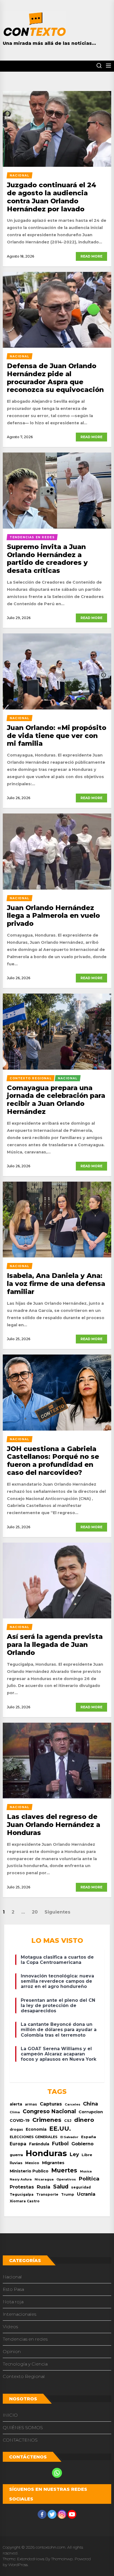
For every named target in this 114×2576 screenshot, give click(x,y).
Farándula (39, 2144)
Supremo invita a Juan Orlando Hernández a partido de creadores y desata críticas (47, 559)
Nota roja (13, 2302)
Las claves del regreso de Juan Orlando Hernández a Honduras (54, 1825)
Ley (74, 2154)
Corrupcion (91, 2112)
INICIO (10, 2415)
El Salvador (69, 2137)
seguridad (81, 2187)
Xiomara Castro (25, 2201)
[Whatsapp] (57, 2473)
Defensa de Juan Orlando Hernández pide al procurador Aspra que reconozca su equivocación (55, 378)
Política (89, 2179)
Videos (10, 2327)
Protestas (22, 2187)
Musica (86, 2171)
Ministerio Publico (29, 2171)
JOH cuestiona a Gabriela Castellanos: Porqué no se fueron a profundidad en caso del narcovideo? (53, 1461)
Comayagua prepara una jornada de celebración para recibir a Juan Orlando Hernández (56, 1100)
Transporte (47, 2194)
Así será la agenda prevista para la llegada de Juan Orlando (55, 1645)
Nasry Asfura (21, 2179)
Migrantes (53, 2163)
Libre (87, 2155)
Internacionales (20, 2314)
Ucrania (86, 2194)
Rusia (44, 2187)
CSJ (68, 2121)
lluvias (16, 2163)
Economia (36, 2129)
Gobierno (82, 2144)
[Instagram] (62, 2514)
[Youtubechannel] (72, 2514)
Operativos (66, 2179)
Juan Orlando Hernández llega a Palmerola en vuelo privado (53, 916)
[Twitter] (52, 2514)
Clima (15, 2112)
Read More (91, 256)
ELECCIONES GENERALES (34, 2137)
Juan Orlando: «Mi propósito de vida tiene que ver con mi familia (57, 736)
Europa (18, 2144)
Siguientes (57, 1912)
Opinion (12, 2352)
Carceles (72, 2104)
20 (35, 1912)
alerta (16, 2104)
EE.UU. (60, 2129)
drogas (16, 2129)
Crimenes (47, 2120)
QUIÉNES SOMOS (23, 2428)
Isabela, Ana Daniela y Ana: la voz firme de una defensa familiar (56, 1284)
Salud (61, 2187)
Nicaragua (44, 2179)
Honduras (46, 2153)
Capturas (51, 2104)
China (90, 2104)
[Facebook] (42, 2514)
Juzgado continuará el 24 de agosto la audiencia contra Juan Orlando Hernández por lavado (52, 197)
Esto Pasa (13, 2289)
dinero (84, 2120)
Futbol (60, 2144)
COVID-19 (20, 2120)
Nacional (12, 2277)
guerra (16, 2155)
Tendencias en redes (25, 2339)
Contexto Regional (24, 2376)
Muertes (64, 2170)
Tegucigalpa (22, 2194)
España (89, 2137)
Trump (68, 2194)
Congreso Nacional (49, 2111)
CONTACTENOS (20, 2440)
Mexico (32, 2163)
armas (31, 2104)
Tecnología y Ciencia (25, 2364)
